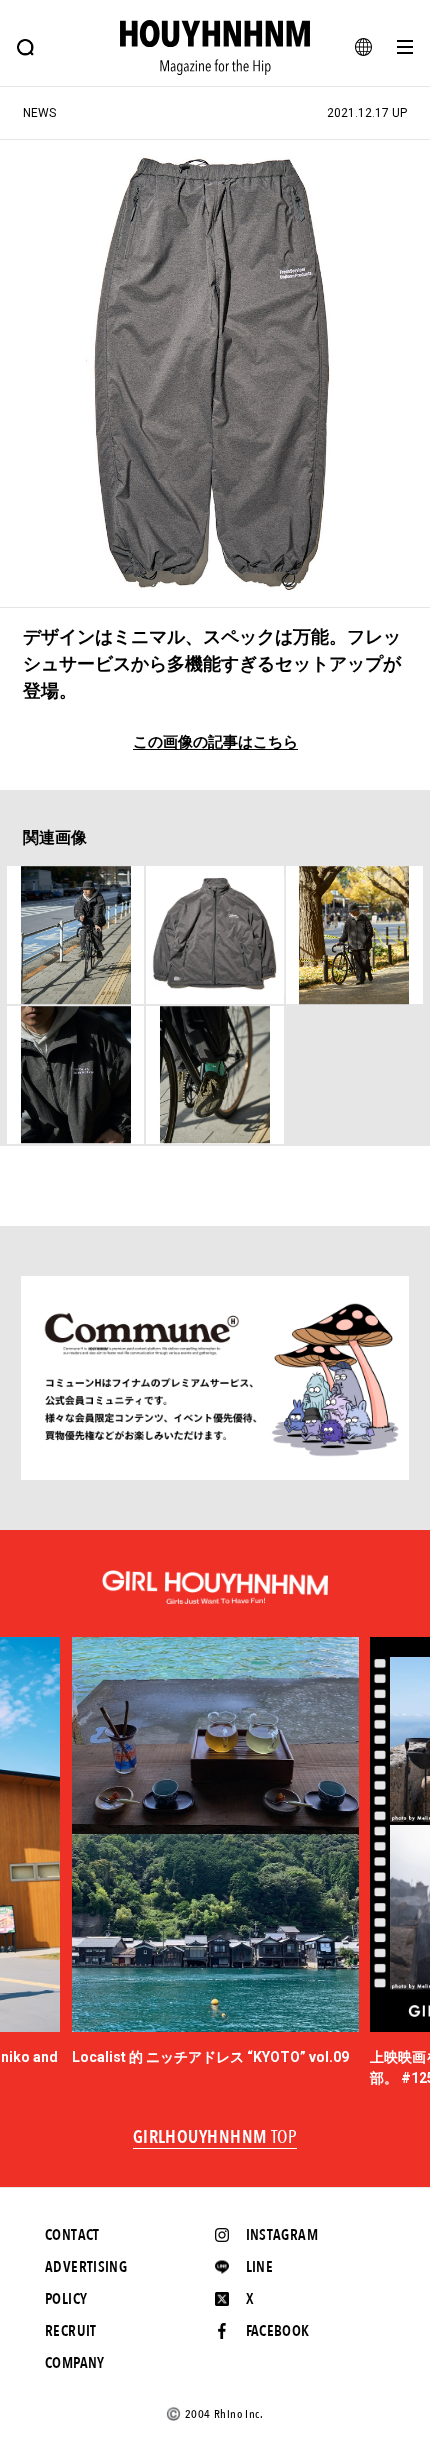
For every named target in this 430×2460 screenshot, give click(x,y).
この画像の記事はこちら (215, 742)
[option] (215, 1852)
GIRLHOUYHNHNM (215, 2138)
